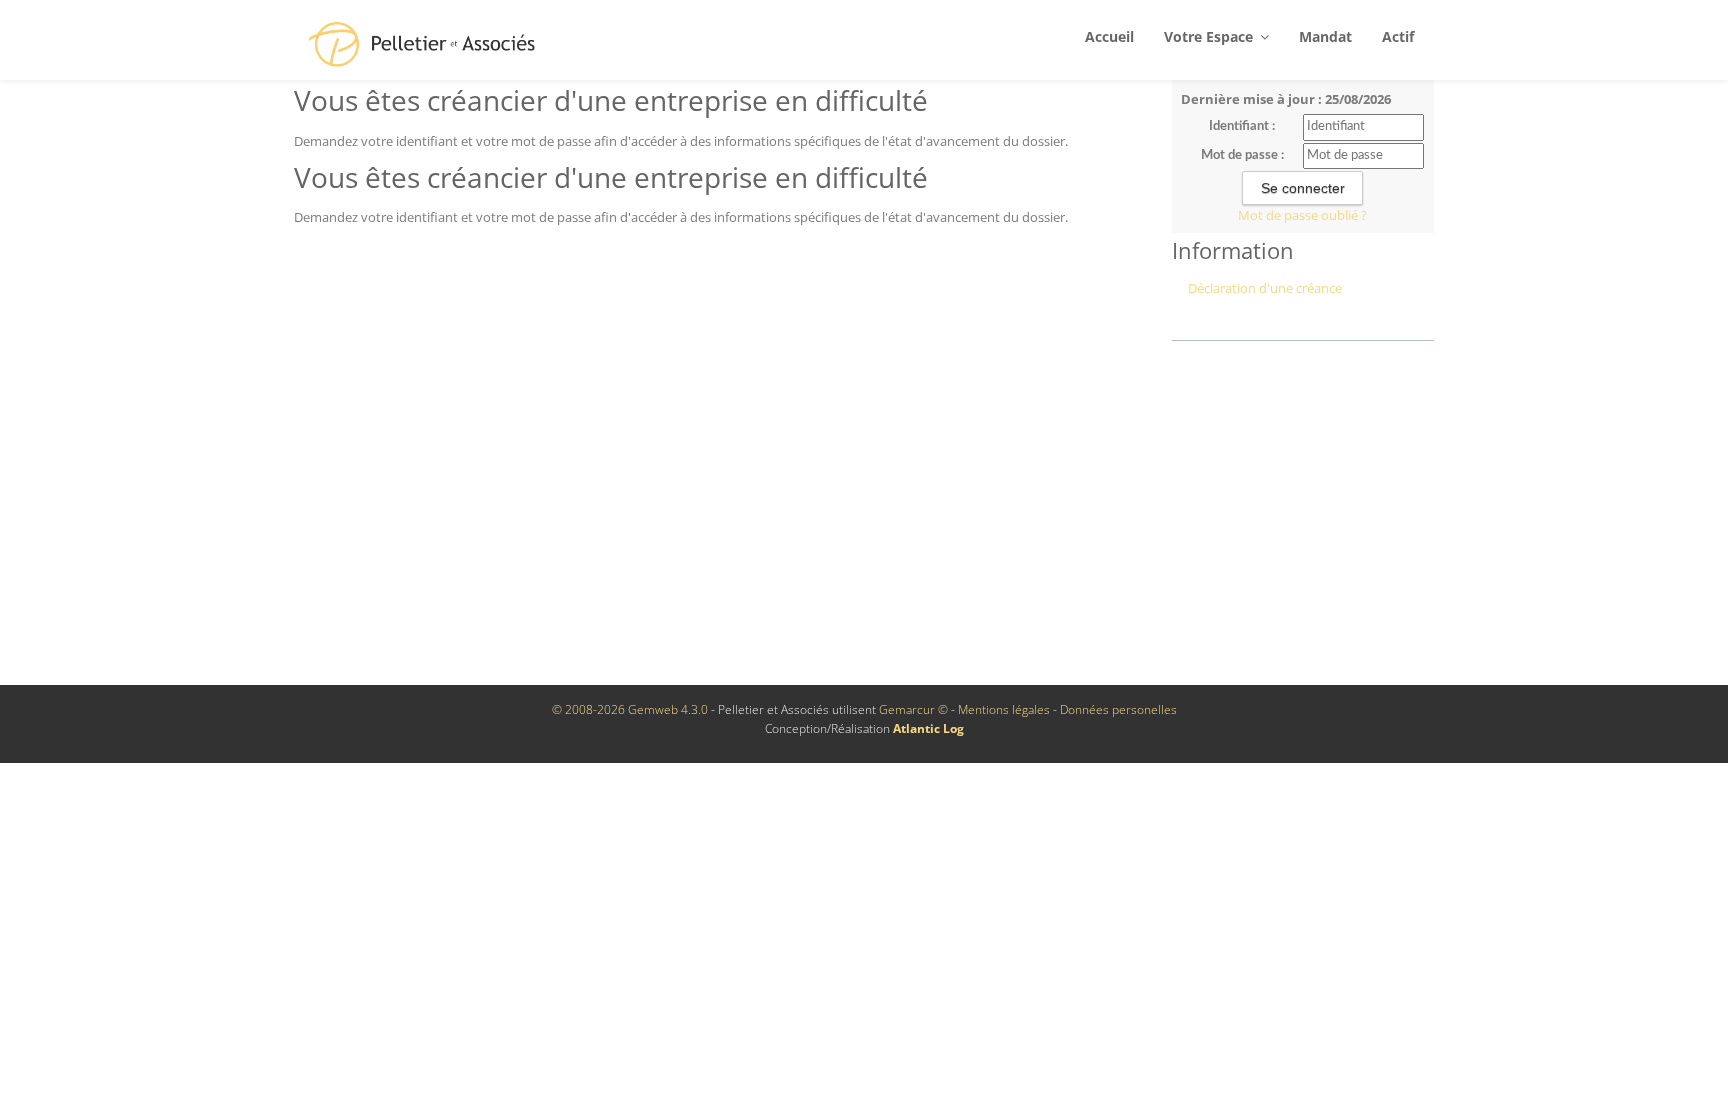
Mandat (1325, 36)
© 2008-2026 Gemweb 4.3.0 (630, 709)
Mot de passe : (1242, 155)
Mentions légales (1004, 709)
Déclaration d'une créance (1265, 288)
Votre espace (1210, 36)
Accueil (1109, 36)
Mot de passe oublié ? (1302, 215)
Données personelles (1118, 709)
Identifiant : (1242, 126)
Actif (1398, 36)
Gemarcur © (913, 709)
